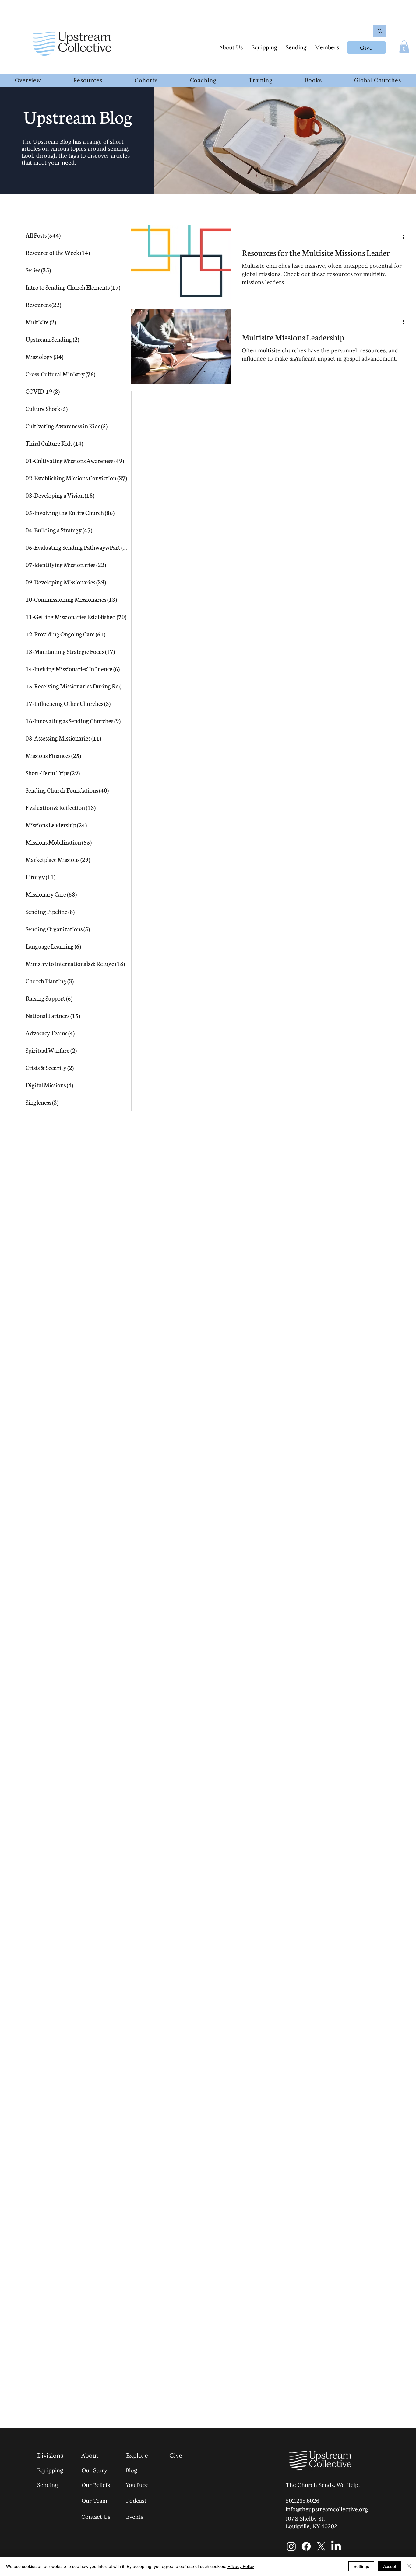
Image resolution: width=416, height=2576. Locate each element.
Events (135, 2517)
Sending (48, 2485)
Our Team (94, 2501)
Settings (361, 2566)
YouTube (137, 2485)
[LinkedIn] (336, 2546)
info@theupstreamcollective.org (327, 2509)
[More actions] (405, 237)
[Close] (409, 2566)
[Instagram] (291, 2546)
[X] (321, 2546)
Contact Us (96, 2517)
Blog (131, 2470)
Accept (390, 2566)
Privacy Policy (241, 2566)
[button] (404, 47)
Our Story (94, 2470)
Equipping (50, 2470)
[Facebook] (306, 2546)
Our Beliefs (96, 2485)
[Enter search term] (380, 31)
